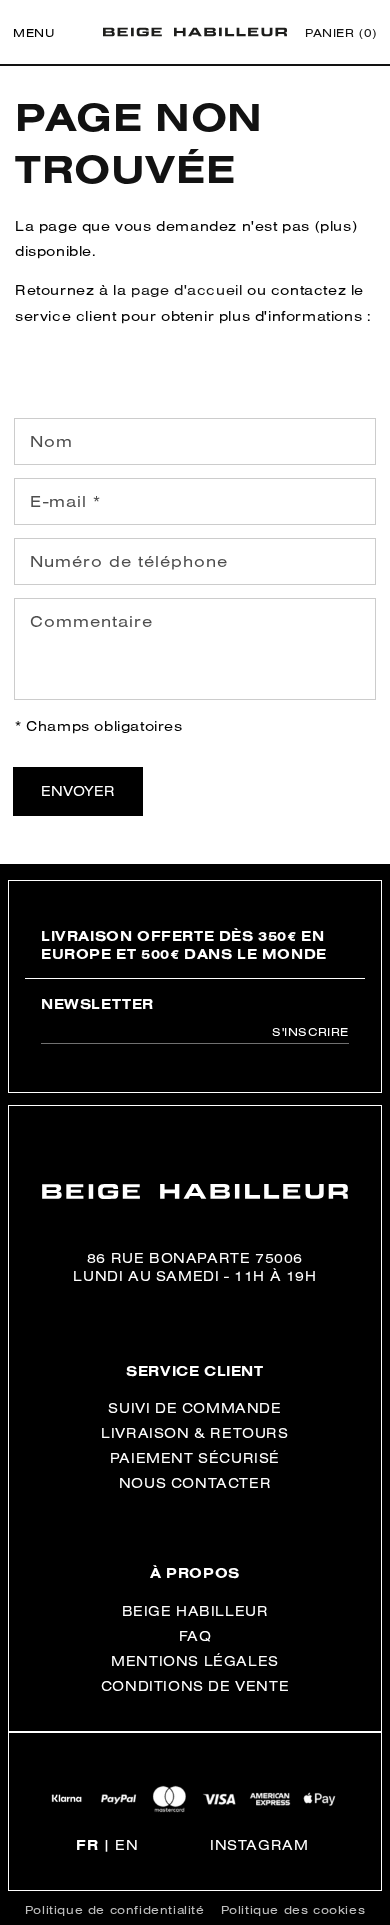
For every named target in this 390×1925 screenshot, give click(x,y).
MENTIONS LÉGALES (195, 1661)
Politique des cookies (293, 1909)
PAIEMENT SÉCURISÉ (195, 1458)
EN (126, 1845)
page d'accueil (186, 290)
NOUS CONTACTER (195, 1483)
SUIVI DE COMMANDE (194, 1408)
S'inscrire (310, 1031)
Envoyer (78, 791)
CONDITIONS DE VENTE (195, 1686)
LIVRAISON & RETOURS (194, 1433)
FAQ (195, 1636)
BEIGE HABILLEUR (195, 1611)
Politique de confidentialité (115, 1909)
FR (87, 1845)
